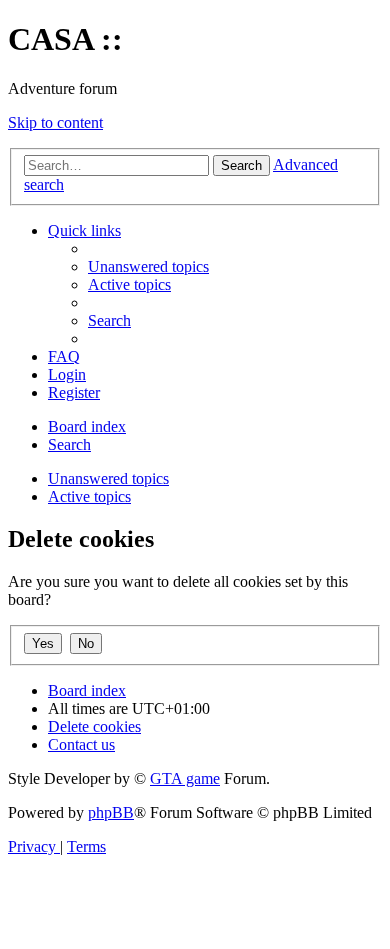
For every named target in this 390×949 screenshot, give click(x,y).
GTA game (185, 778)
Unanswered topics (108, 478)
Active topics (89, 496)
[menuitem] (148, 266)
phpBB (111, 812)
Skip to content (55, 122)
